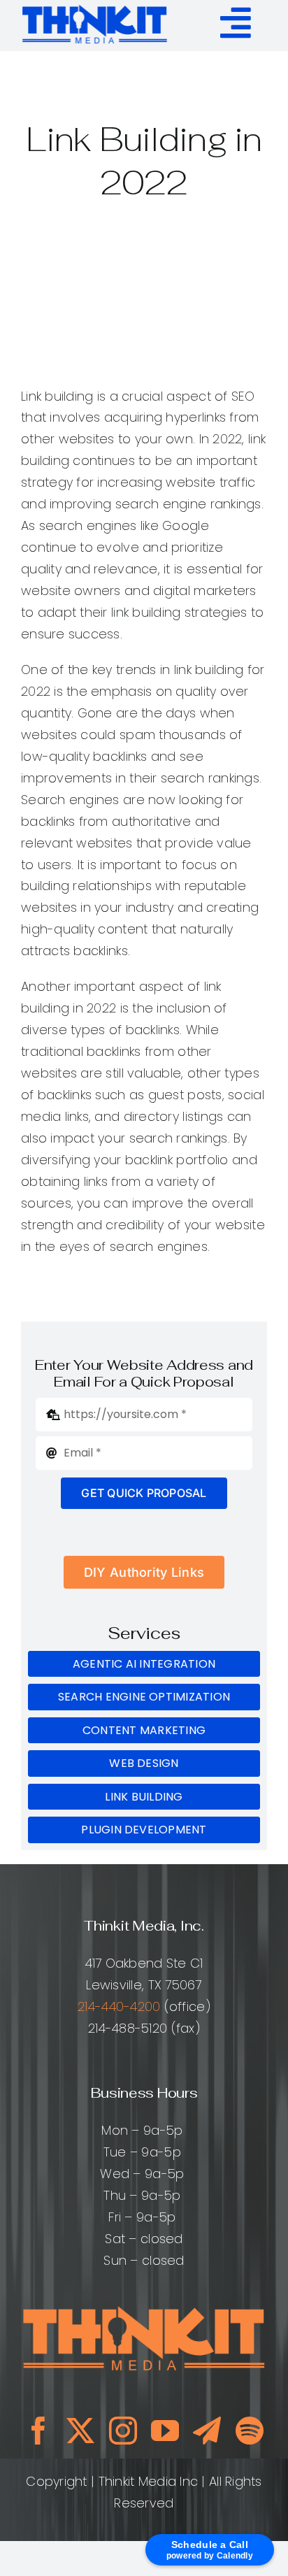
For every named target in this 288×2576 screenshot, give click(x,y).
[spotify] (250, 2431)
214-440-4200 (119, 2006)
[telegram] (207, 2431)
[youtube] (165, 2431)
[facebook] (38, 2431)
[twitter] (80, 2431)
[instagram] (123, 2431)
